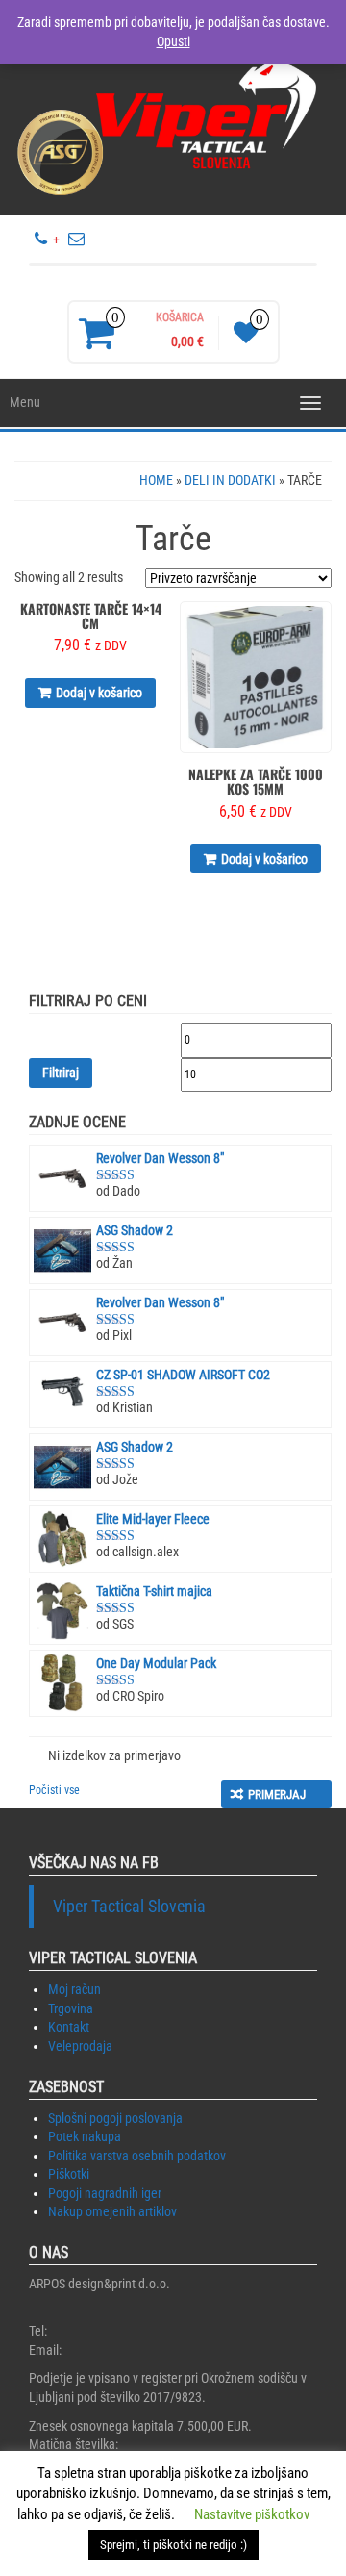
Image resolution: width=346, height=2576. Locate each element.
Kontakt (69, 2027)
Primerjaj (277, 1794)
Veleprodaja (80, 2046)
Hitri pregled (157, 630)
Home (156, 480)
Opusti (173, 41)
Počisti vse (54, 1790)
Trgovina (71, 2008)
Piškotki (69, 2174)
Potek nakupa (85, 2136)
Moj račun (74, 1989)
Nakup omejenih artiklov (112, 2211)
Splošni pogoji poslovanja (115, 2118)
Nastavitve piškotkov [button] (252, 2514)
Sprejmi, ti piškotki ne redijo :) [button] (173, 2545)
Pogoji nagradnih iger (105, 2193)
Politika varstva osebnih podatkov (137, 2156)
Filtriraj (61, 1073)
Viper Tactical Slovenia (129, 1907)
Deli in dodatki (230, 480)
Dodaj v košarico (99, 693)
